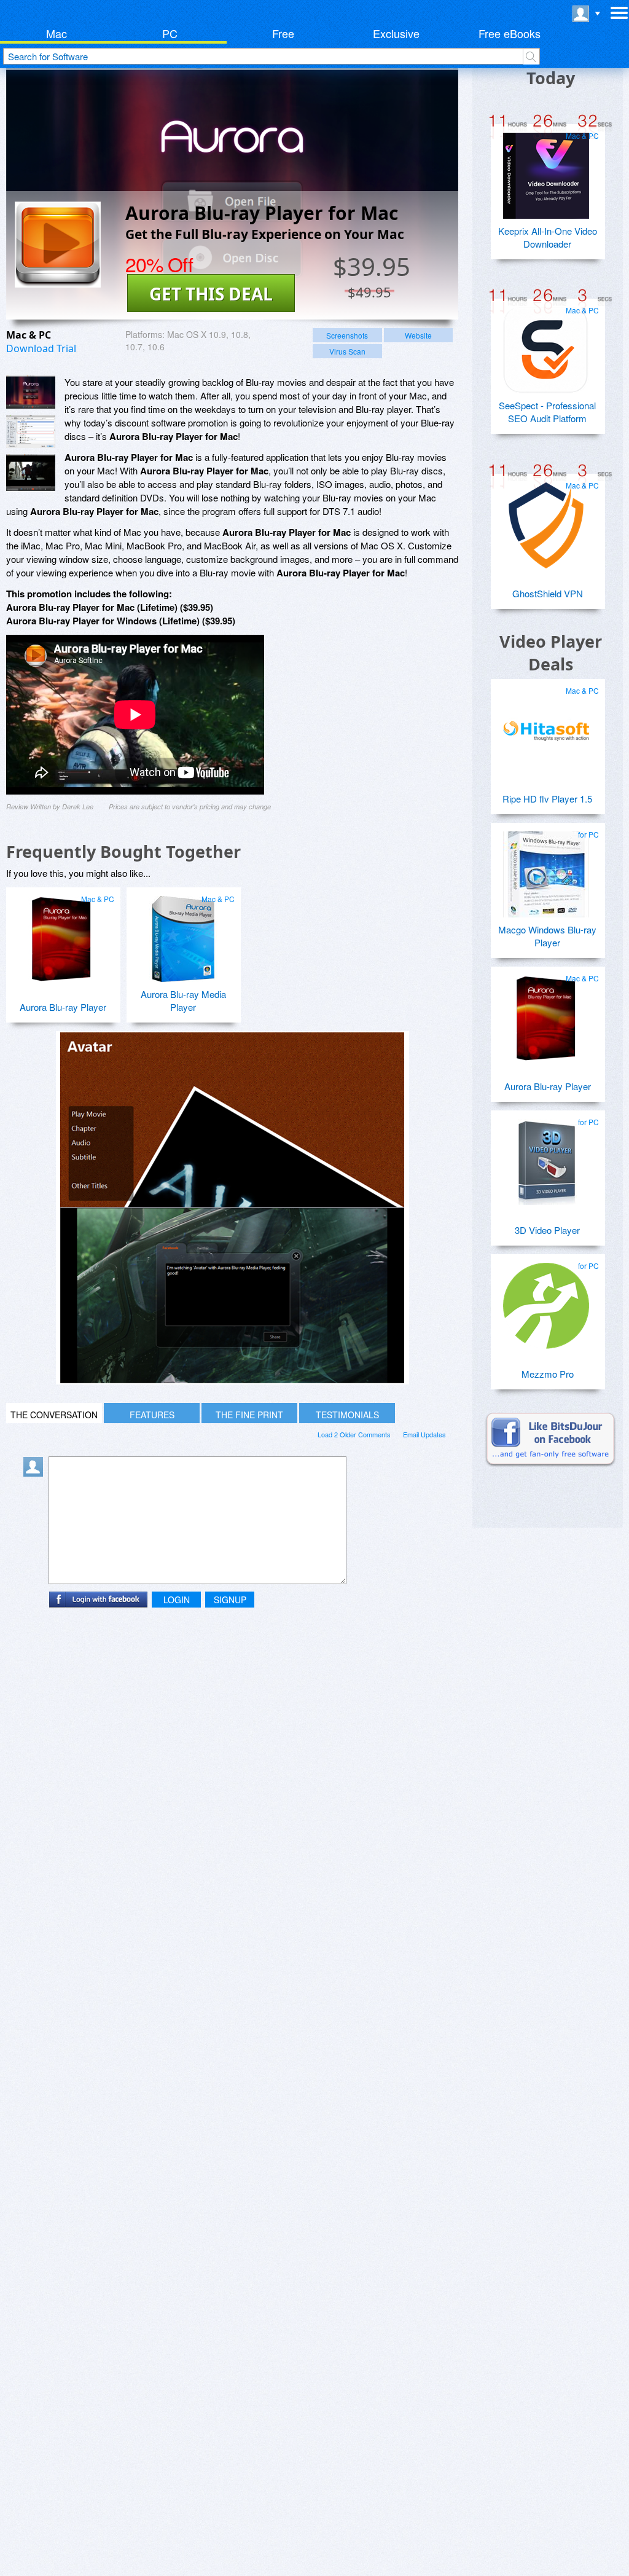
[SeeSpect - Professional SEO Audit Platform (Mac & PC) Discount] (546, 345)
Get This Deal (211, 294)
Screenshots (347, 335)
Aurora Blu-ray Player (63, 1007)
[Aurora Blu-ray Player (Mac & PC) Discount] (61, 934)
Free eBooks (510, 33)
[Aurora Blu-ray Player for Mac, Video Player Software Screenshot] (31, 473)
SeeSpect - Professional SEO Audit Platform (547, 412)
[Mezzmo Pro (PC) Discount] (546, 1301)
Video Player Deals (551, 653)
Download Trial (41, 348)
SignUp (230, 1600)
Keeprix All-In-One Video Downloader (548, 237)
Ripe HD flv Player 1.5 (547, 799)
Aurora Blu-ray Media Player (183, 1000)
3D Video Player (547, 1230)
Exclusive (396, 33)
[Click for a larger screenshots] (232, 1380)
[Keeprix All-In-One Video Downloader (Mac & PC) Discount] (546, 171)
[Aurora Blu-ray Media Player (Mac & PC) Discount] (182, 934)
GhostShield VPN (548, 593)
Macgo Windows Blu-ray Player (547, 936)
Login (177, 1600)
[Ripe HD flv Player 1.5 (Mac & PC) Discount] (546, 726)
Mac (57, 33)
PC (170, 33)
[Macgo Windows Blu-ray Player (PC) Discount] (546, 870)
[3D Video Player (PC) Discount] (546, 1157)
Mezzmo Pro (548, 1374)
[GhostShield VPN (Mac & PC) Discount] (546, 520)
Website (418, 335)
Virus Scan (347, 351)
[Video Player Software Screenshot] (31, 431)
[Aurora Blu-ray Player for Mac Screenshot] (31, 392)
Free (283, 33)
